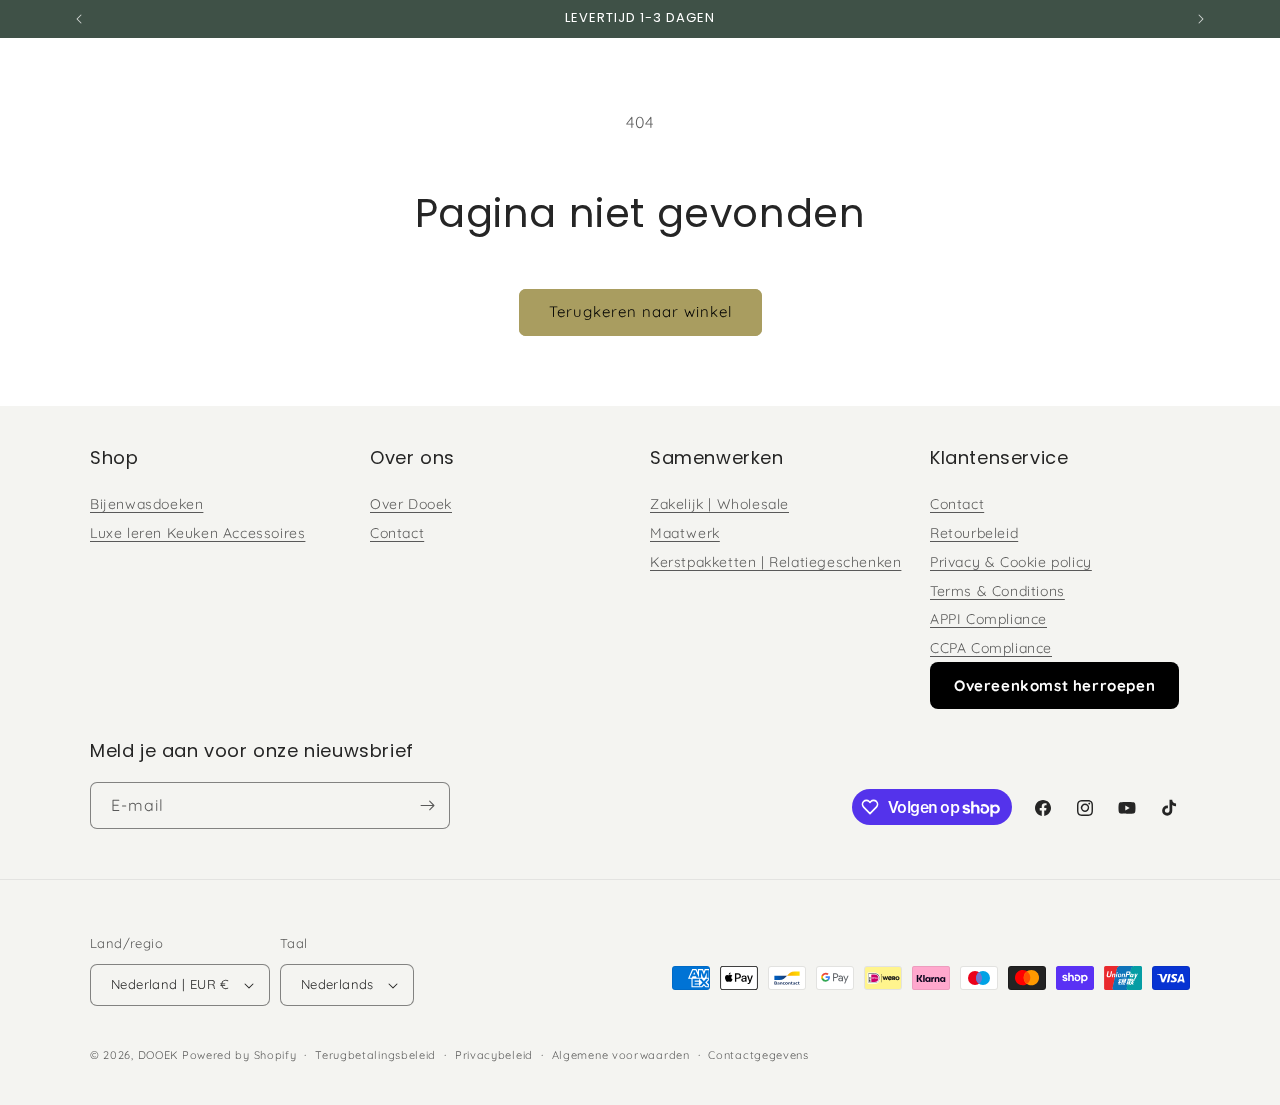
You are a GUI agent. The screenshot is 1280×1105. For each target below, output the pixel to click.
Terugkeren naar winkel (640, 311)
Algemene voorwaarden (621, 1055)
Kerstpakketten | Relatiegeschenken (775, 562)
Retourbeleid (974, 533)
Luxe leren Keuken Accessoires (197, 533)
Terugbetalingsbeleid (375, 1055)
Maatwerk (685, 533)
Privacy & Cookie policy (1011, 562)
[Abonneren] (427, 805)
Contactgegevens (758, 1055)
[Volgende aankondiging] (1201, 19)
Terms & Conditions (997, 591)
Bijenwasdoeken (146, 504)
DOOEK (160, 1055)
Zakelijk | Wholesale (719, 504)
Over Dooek (411, 504)
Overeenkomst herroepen (1054, 685)
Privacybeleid (494, 1055)
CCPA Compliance (991, 648)
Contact (397, 533)
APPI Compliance (988, 619)
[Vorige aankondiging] (79, 19)
